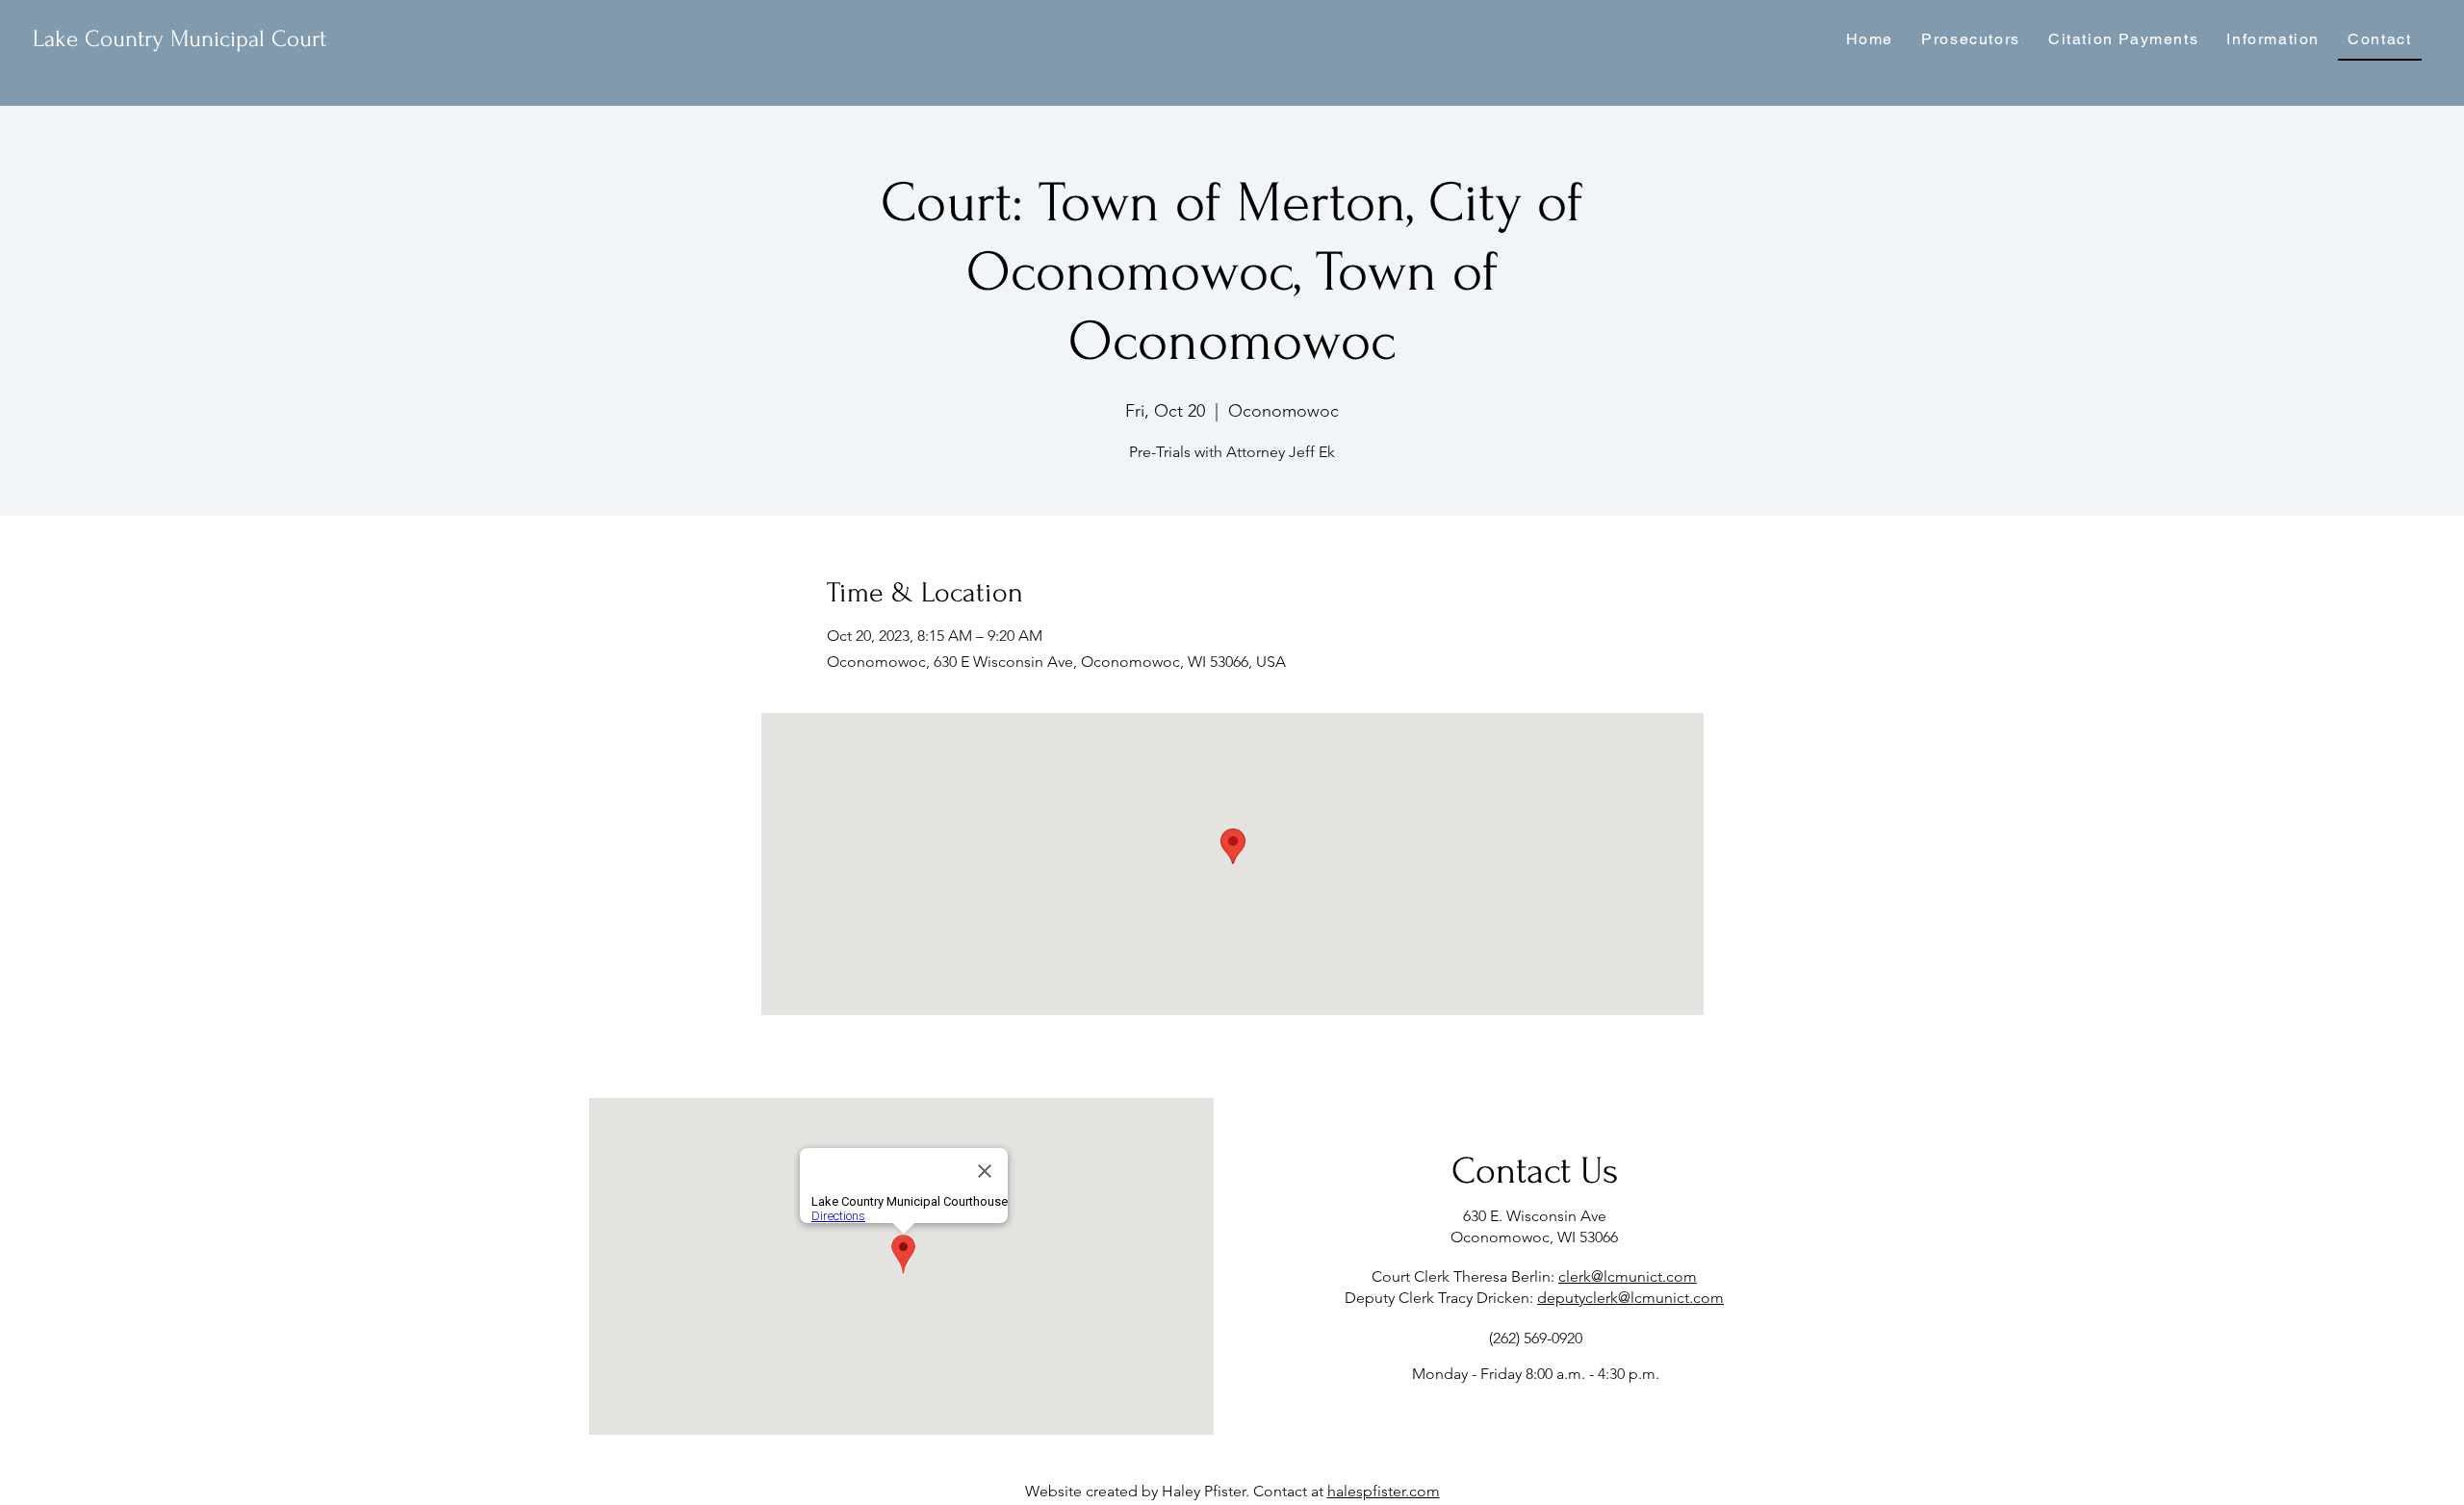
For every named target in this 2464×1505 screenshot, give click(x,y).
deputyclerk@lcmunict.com (1630, 1298)
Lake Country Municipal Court (180, 39)
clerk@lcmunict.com (1628, 1276)
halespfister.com (1384, 1491)
